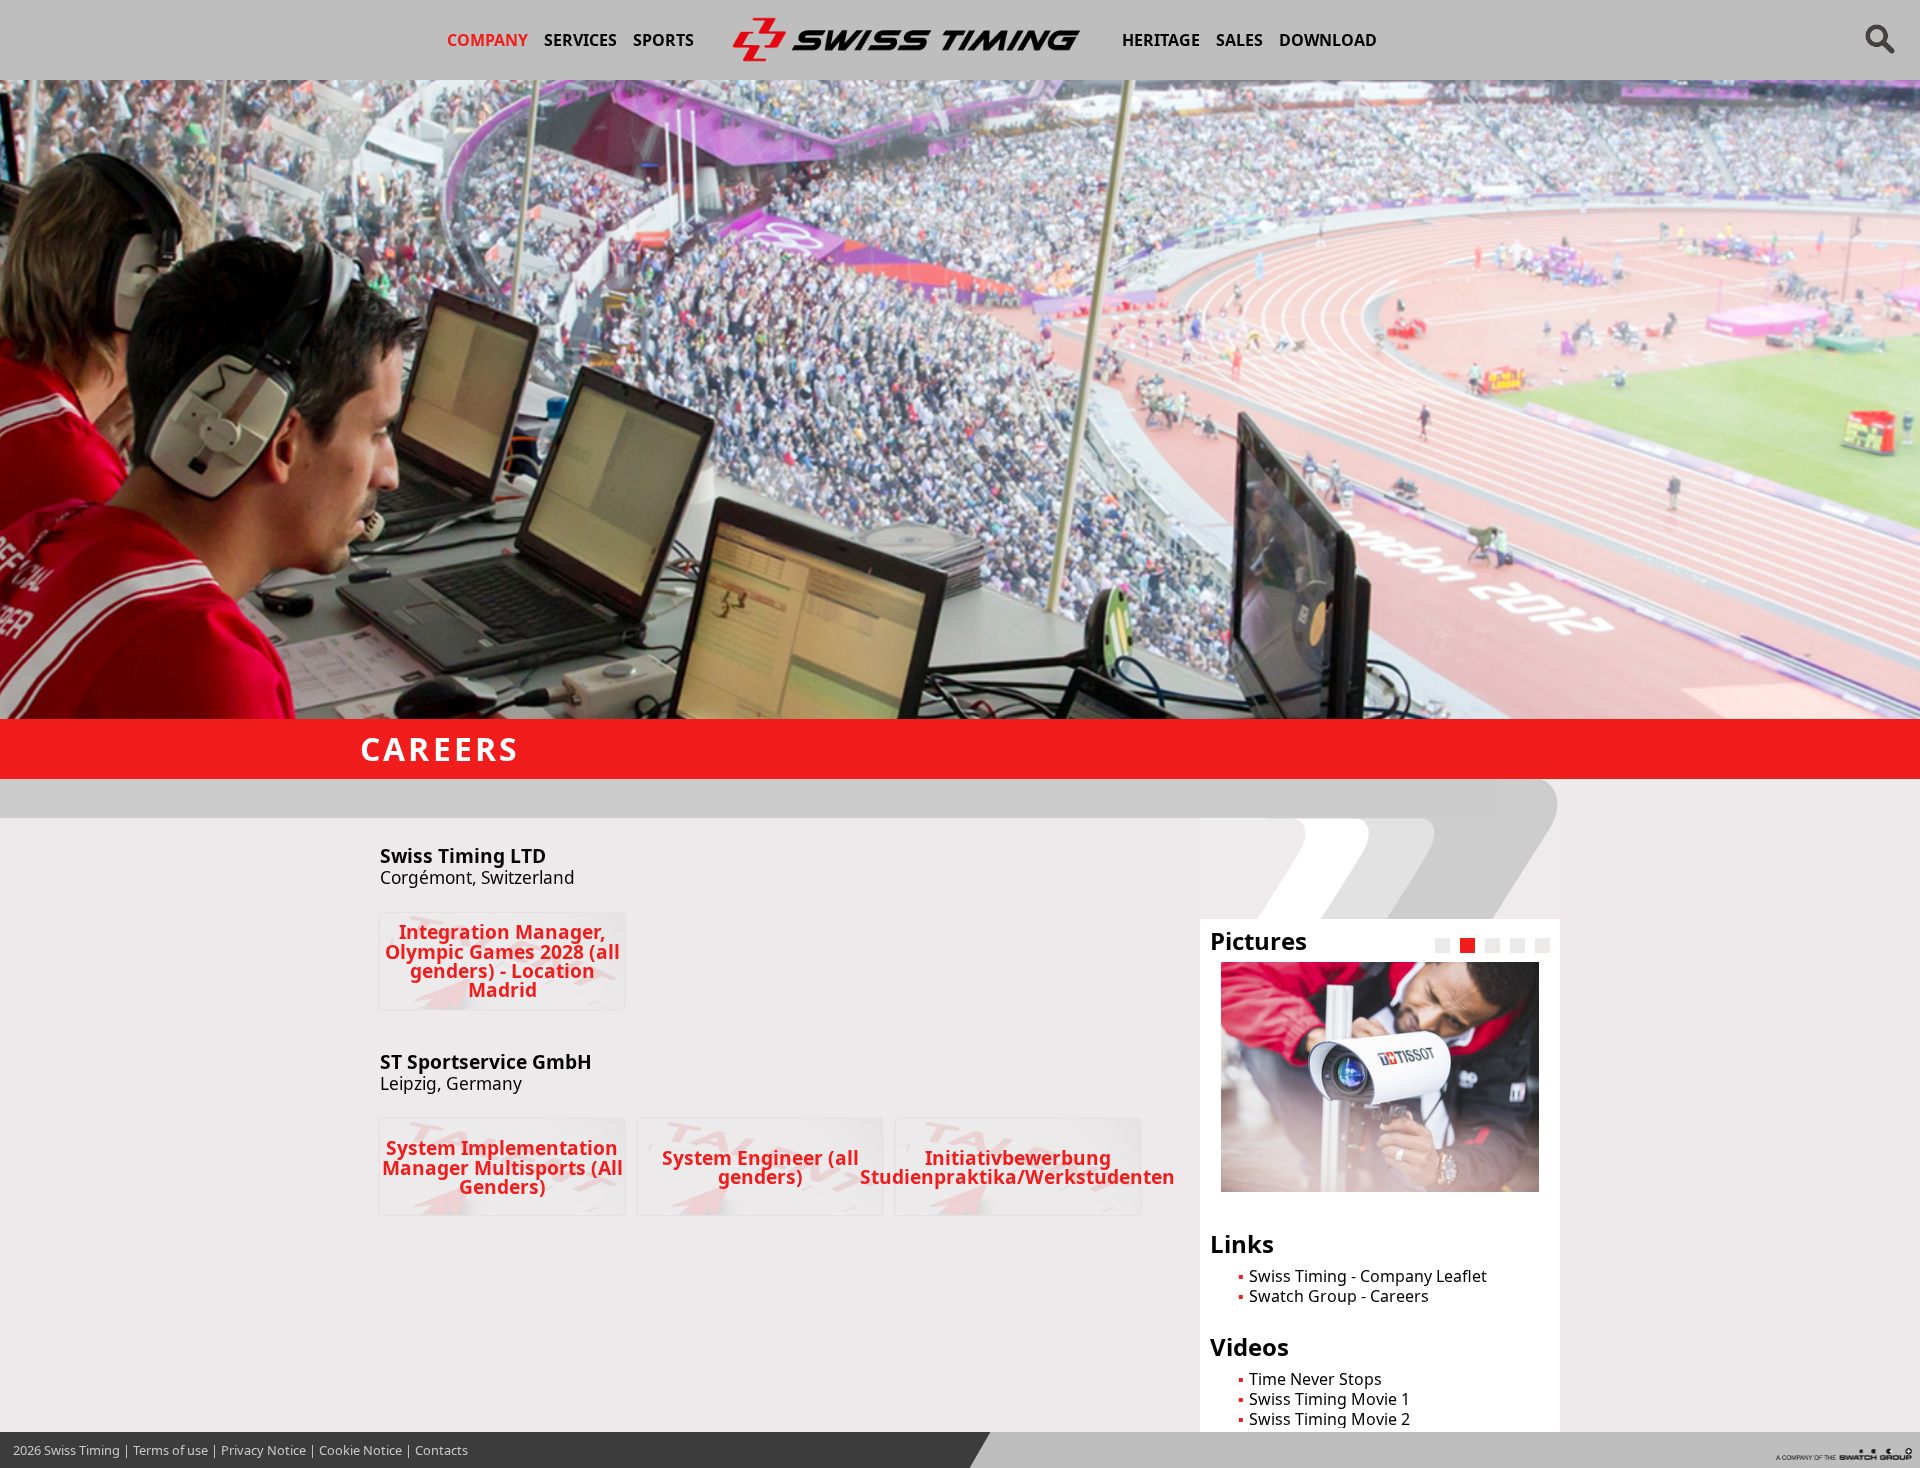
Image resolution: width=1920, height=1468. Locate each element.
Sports (663, 40)
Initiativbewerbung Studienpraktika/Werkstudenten (1018, 1167)
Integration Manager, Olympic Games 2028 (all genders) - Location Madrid (502, 960)
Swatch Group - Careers (1339, 1296)
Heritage (1161, 40)
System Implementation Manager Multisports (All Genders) (502, 1166)
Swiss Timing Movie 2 (1329, 1419)
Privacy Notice (263, 1450)
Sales (1239, 40)
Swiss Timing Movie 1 (1329, 1399)
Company (487, 40)
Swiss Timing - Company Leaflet (1368, 1276)
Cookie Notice (360, 1450)
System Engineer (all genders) (760, 1167)
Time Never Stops (1315, 1379)
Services (580, 40)
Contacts (441, 1450)
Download (1328, 40)
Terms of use (170, 1450)
